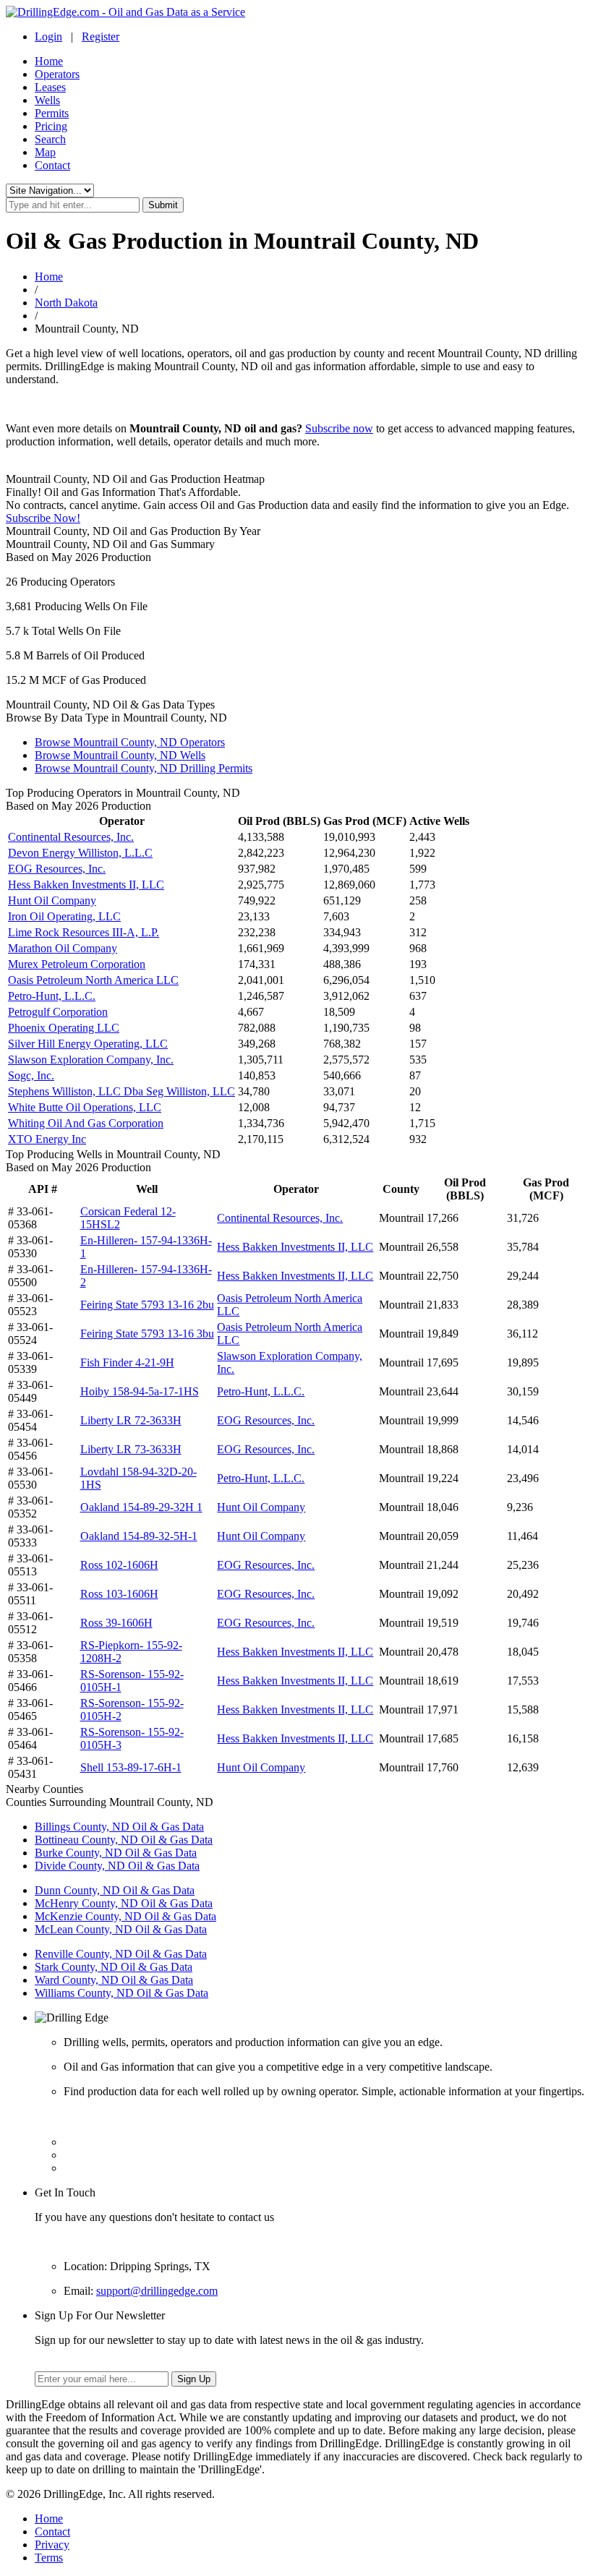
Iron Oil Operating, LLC (64, 916)
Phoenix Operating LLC (64, 1028)
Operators (57, 74)
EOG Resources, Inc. (57, 869)
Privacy (52, 2545)
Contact (52, 165)
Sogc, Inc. (31, 1075)
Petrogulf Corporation (58, 1012)
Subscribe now (339, 428)
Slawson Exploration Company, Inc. (91, 1060)
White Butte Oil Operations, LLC (85, 1107)
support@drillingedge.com (157, 2291)
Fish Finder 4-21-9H (127, 1362)
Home (49, 61)
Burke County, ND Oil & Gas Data (116, 1853)
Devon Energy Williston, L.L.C (80, 853)
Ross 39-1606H (116, 1623)
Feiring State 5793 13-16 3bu (147, 1334)
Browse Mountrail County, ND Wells (120, 755)
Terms (49, 2558)
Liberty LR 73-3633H (131, 1449)
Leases (50, 87)
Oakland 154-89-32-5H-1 (139, 1536)
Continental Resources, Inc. (71, 837)
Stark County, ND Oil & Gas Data (114, 1967)
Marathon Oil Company (63, 948)
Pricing (51, 126)
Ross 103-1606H (119, 1594)
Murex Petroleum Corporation (77, 964)
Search (50, 139)
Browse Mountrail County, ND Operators (130, 742)
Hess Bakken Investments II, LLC (86, 885)
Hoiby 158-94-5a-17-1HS (140, 1391)
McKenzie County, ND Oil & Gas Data (125, 1916)
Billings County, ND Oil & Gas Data (119, 1827)
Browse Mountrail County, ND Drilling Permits (144, 768)
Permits (52, 113)
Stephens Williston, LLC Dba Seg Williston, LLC (121, 1091)
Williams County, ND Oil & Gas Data (121, 1993)
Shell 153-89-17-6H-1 (131, 1767)
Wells (47, 100)
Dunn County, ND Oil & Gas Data (115, 1890)
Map (45, 152)
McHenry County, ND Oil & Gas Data (124, 1903)
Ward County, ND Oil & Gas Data (114, 1980)
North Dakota (66, 303)
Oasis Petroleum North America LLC (93, 980)
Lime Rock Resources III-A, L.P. (84, 932)
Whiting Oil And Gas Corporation (86, 1123)
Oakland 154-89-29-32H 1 (141, 1507)
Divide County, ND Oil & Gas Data (117, 1866)
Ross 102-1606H (119, 1565)
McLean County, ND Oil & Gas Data (121, 1929)
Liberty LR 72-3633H (131, 1420)
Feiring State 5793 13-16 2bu (147, 1305)
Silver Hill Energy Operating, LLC (88, 1044)
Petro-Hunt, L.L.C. (52, 996)
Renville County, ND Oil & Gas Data (121, 1954)
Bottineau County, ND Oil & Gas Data (124, 1840)
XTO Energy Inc (47, 1139)
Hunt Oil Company (52, 900)
